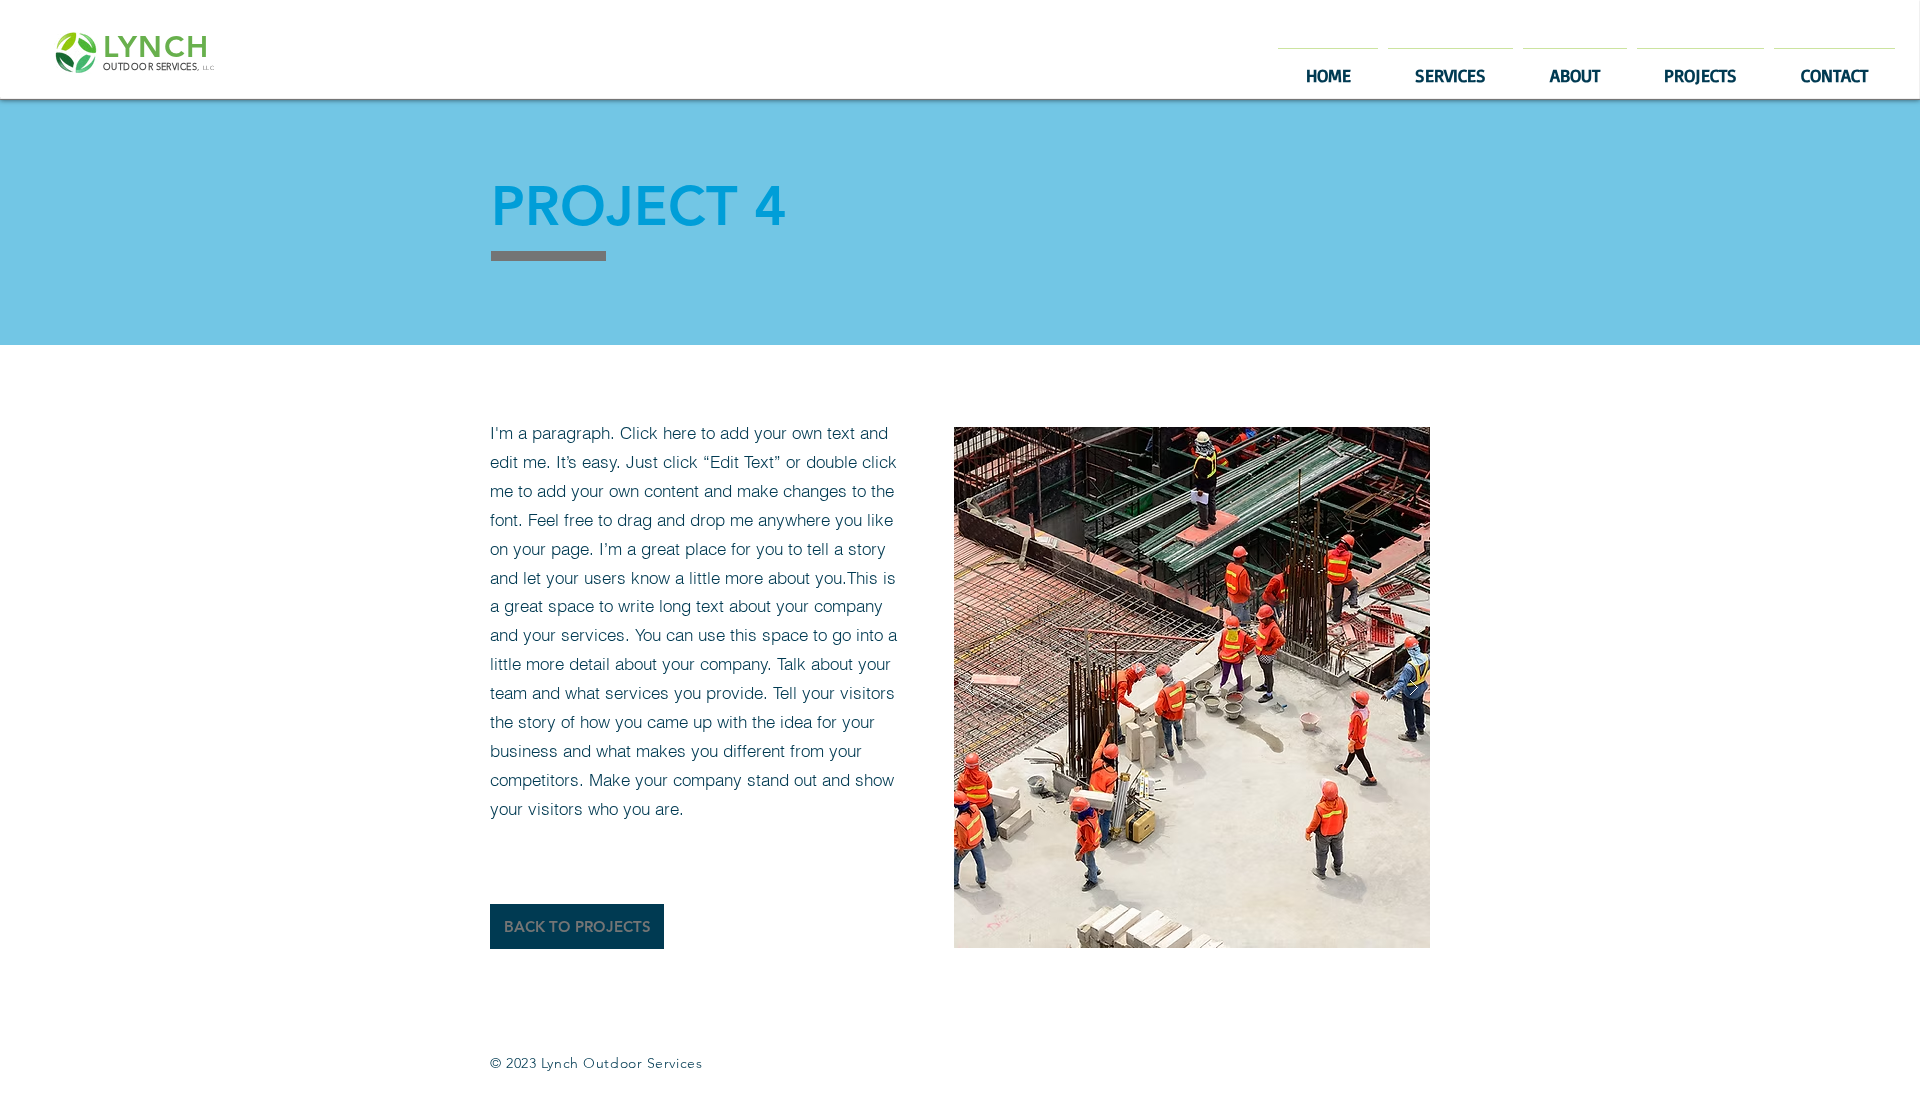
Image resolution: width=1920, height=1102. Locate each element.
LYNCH (156, 47)
